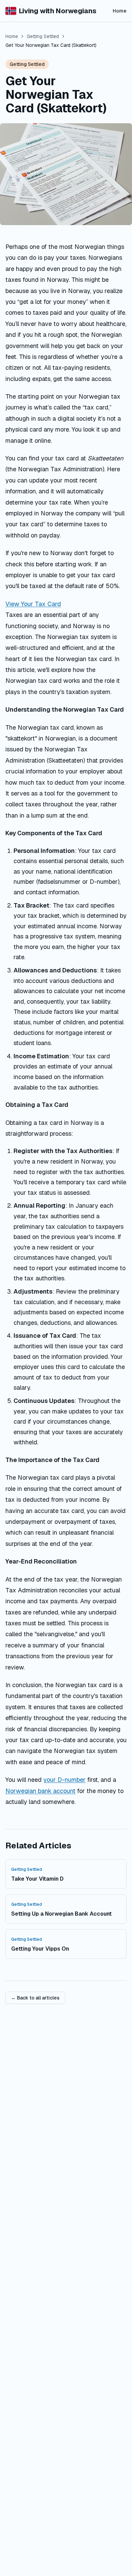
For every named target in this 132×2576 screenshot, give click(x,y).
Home (120, 11)
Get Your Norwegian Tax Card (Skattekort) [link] (51, 45)
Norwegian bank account (40, 1791)
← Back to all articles (35, 1998)
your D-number (64, 1780)
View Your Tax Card (33, 604)
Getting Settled (43, 36)
